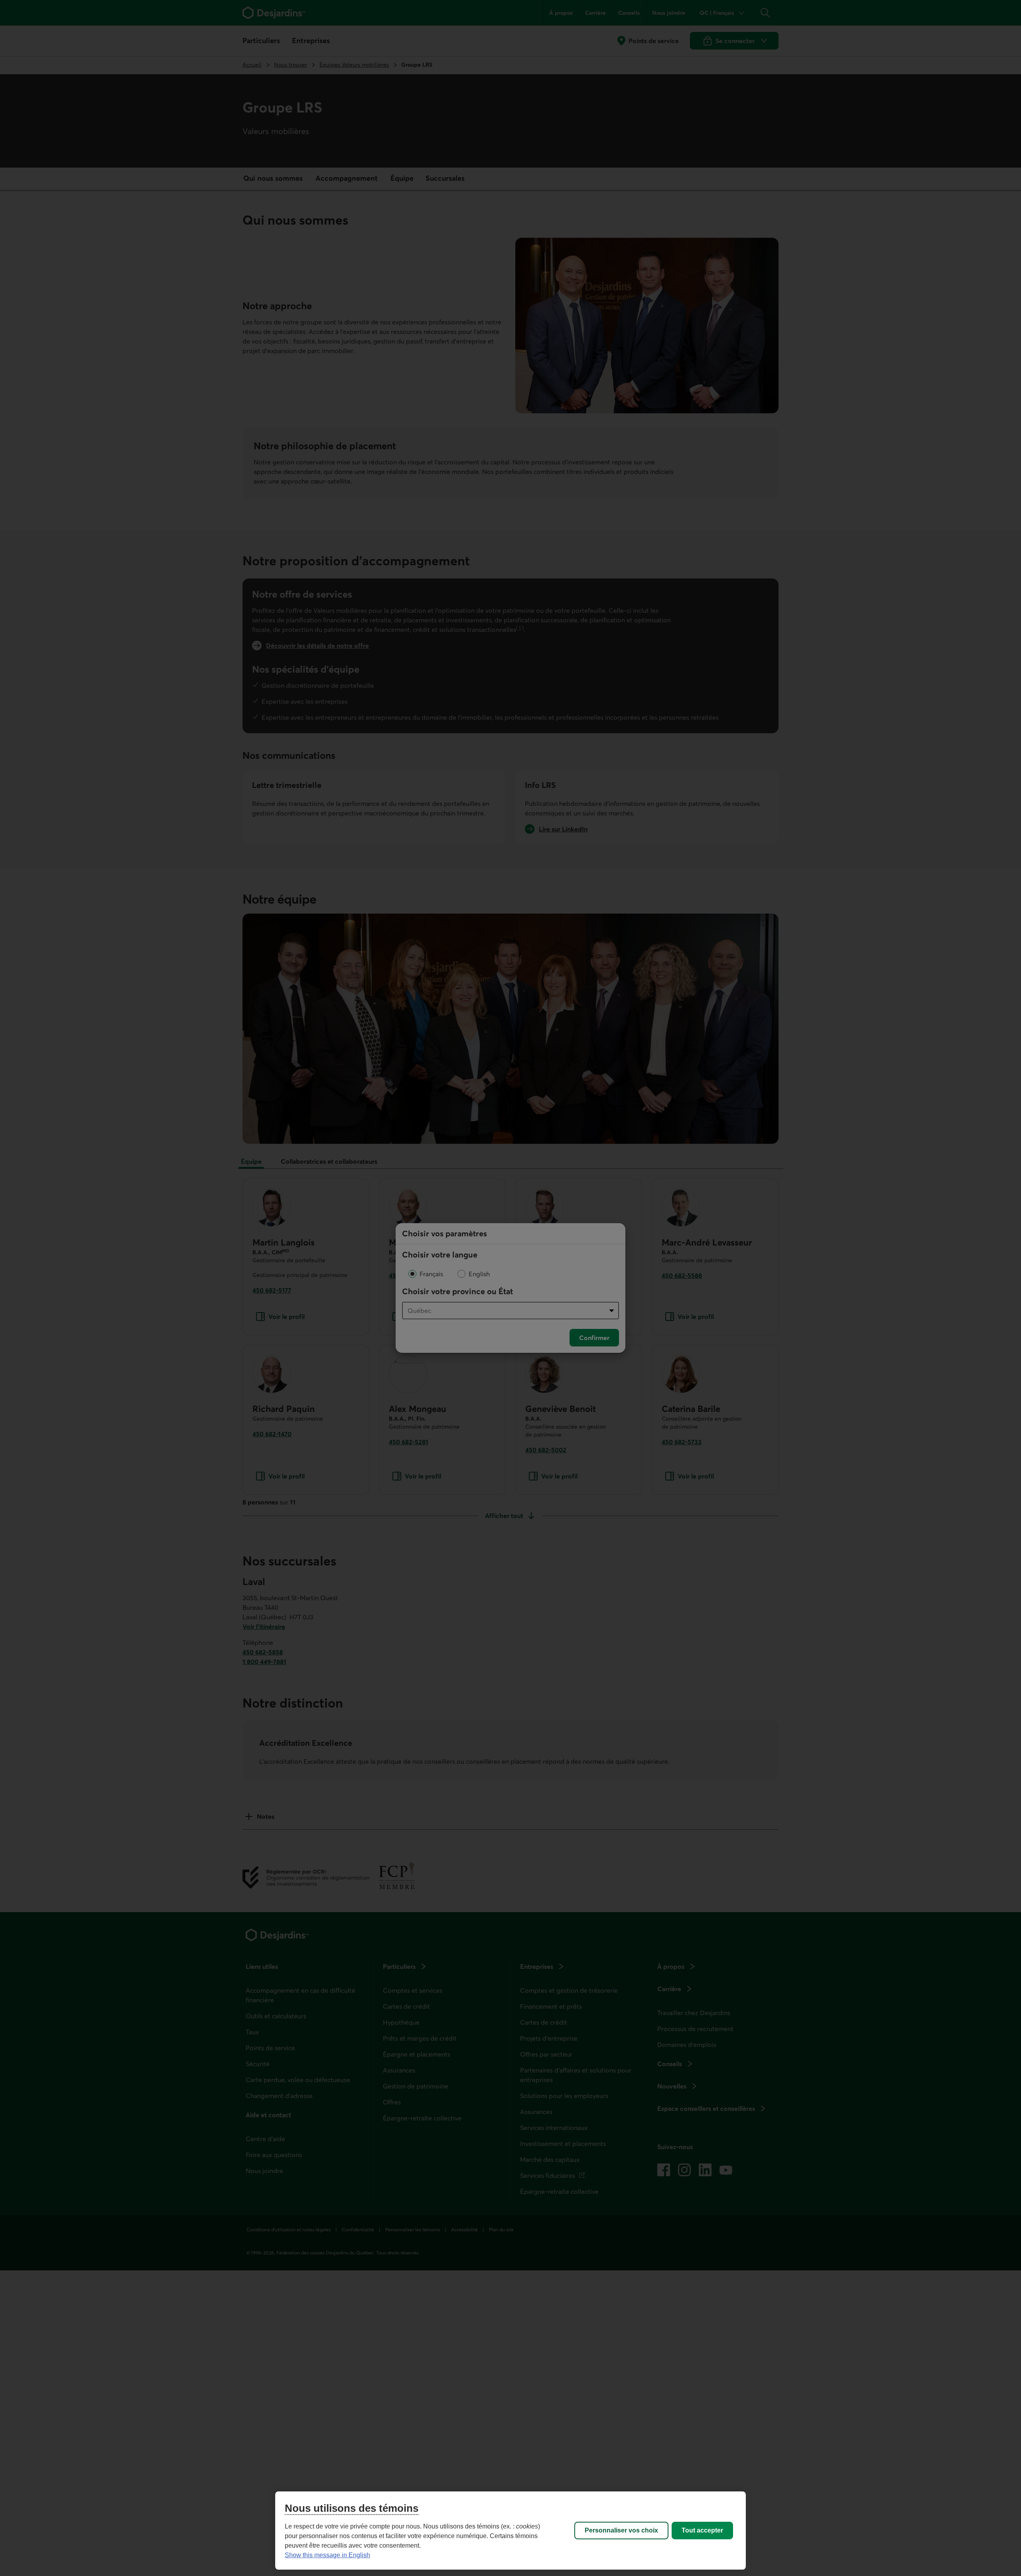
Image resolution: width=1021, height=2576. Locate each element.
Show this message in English (327, 2555)
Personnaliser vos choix (621, 2530)
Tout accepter (702, 2530)
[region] (510, 2531)
